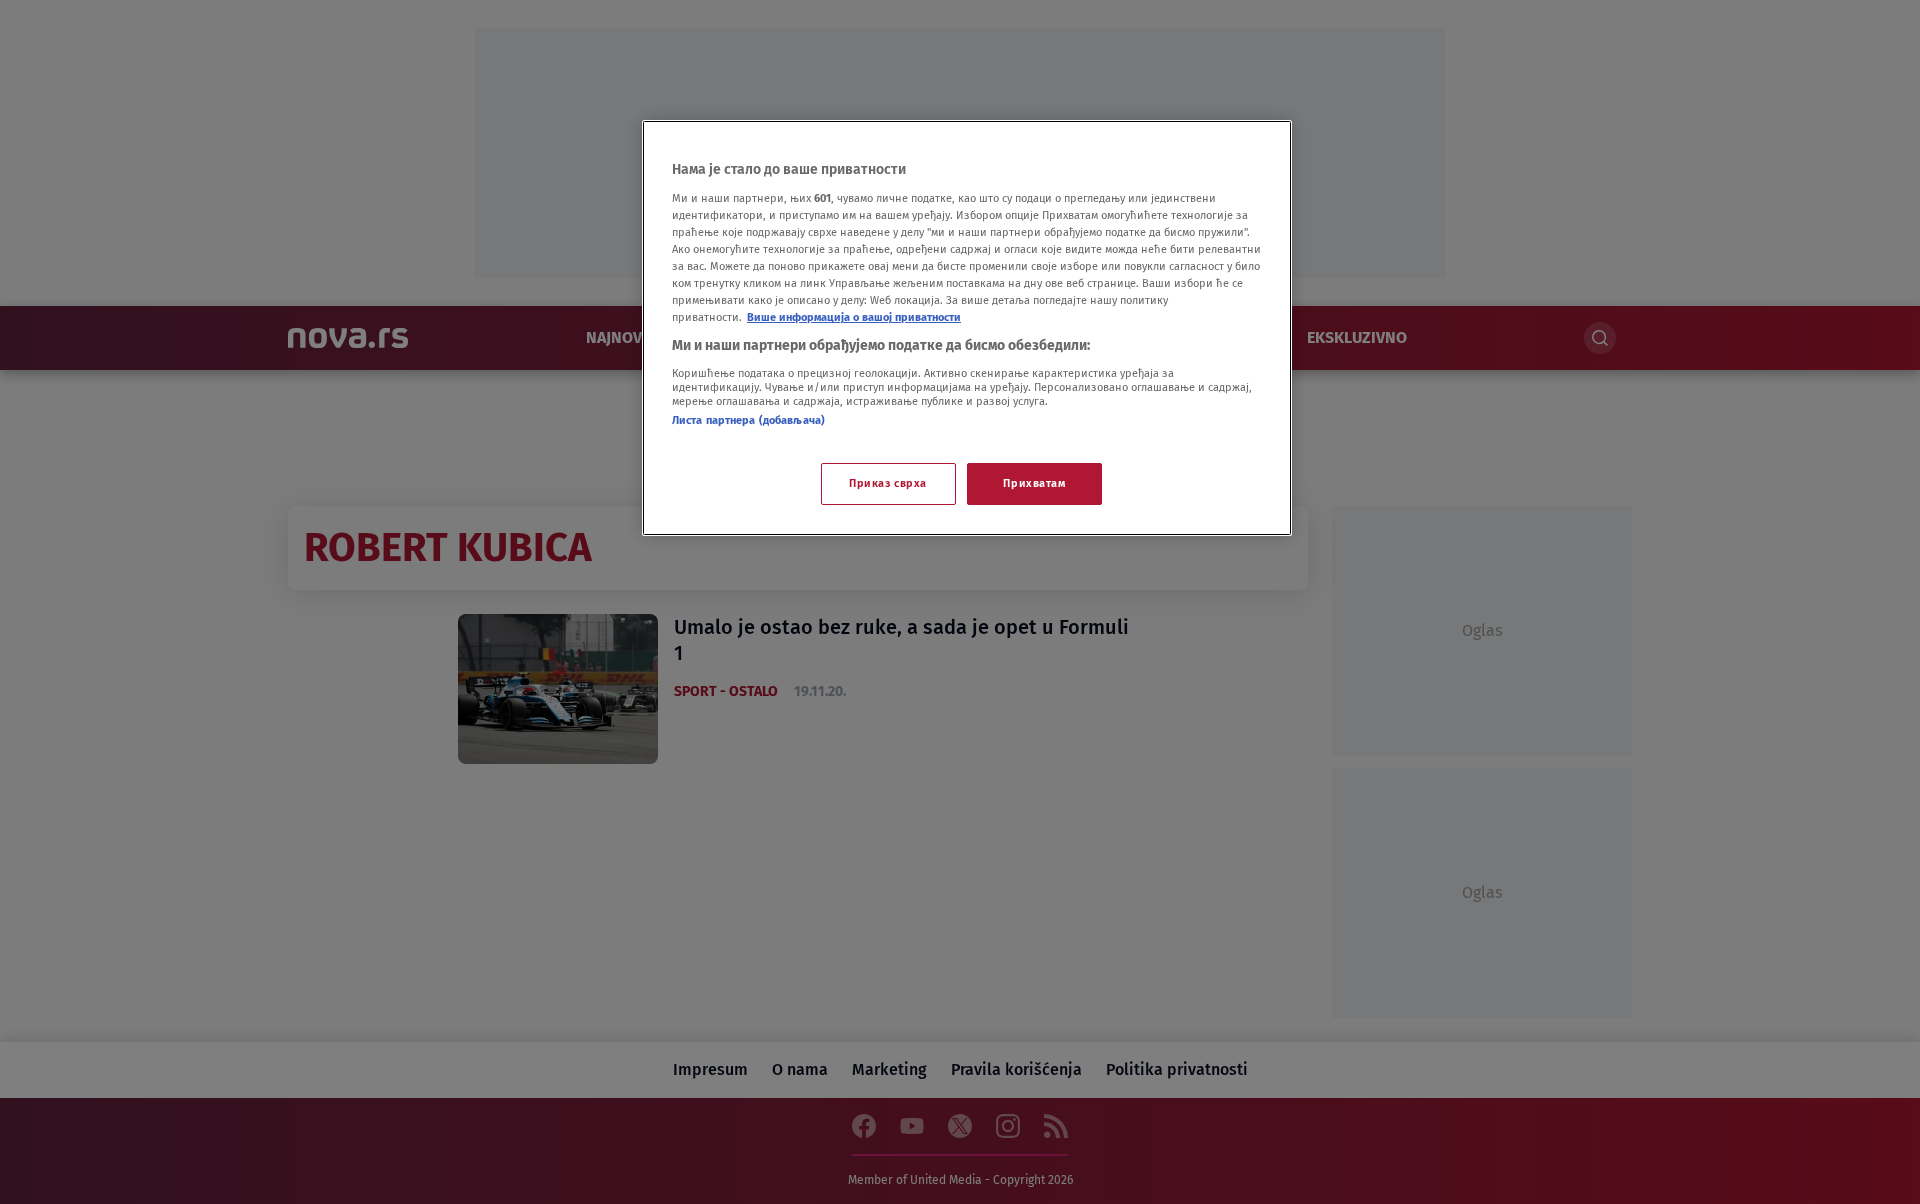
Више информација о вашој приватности (854, 317)
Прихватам (1034, 483)
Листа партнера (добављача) (748, 420)
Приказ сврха (888, 483)
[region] (967, 328)
